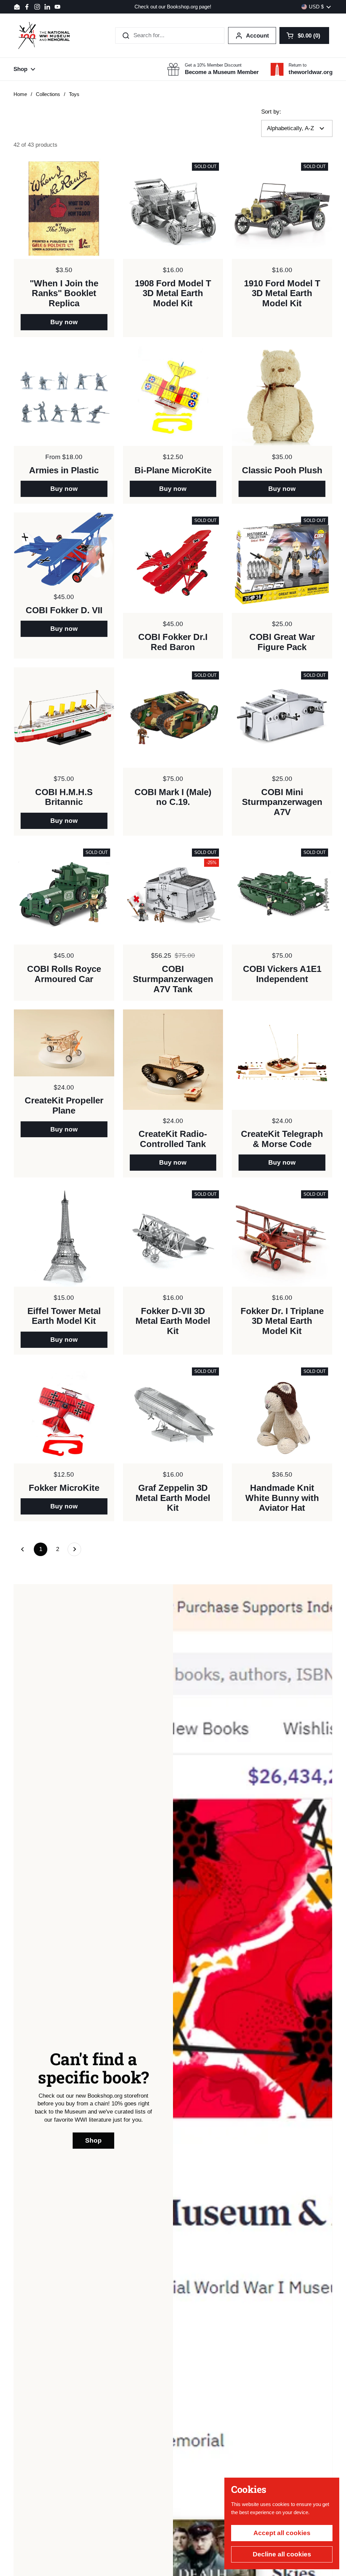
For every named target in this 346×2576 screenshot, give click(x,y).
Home (20, 94)
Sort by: (271, 112)
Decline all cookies (282, 2554)
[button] (304, 35)
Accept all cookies (282, 2533)
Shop (93, 2140)
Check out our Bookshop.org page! (173, 7)
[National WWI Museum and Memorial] (44, 35)
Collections (48, 94)
